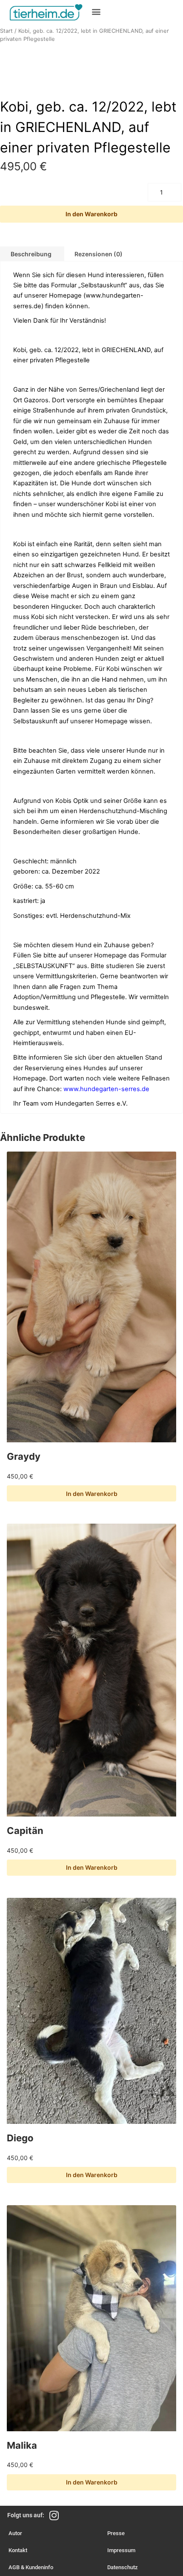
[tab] (99, 254)
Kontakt (18, 2550)
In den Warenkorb (91, 214)
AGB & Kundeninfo (31, 2567)
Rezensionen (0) (99, 254)
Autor (15, 2533)
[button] (96, 11)
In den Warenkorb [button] (92, 1494)
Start (6, 31)
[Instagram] (54, 2515)
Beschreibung (31, 254)
